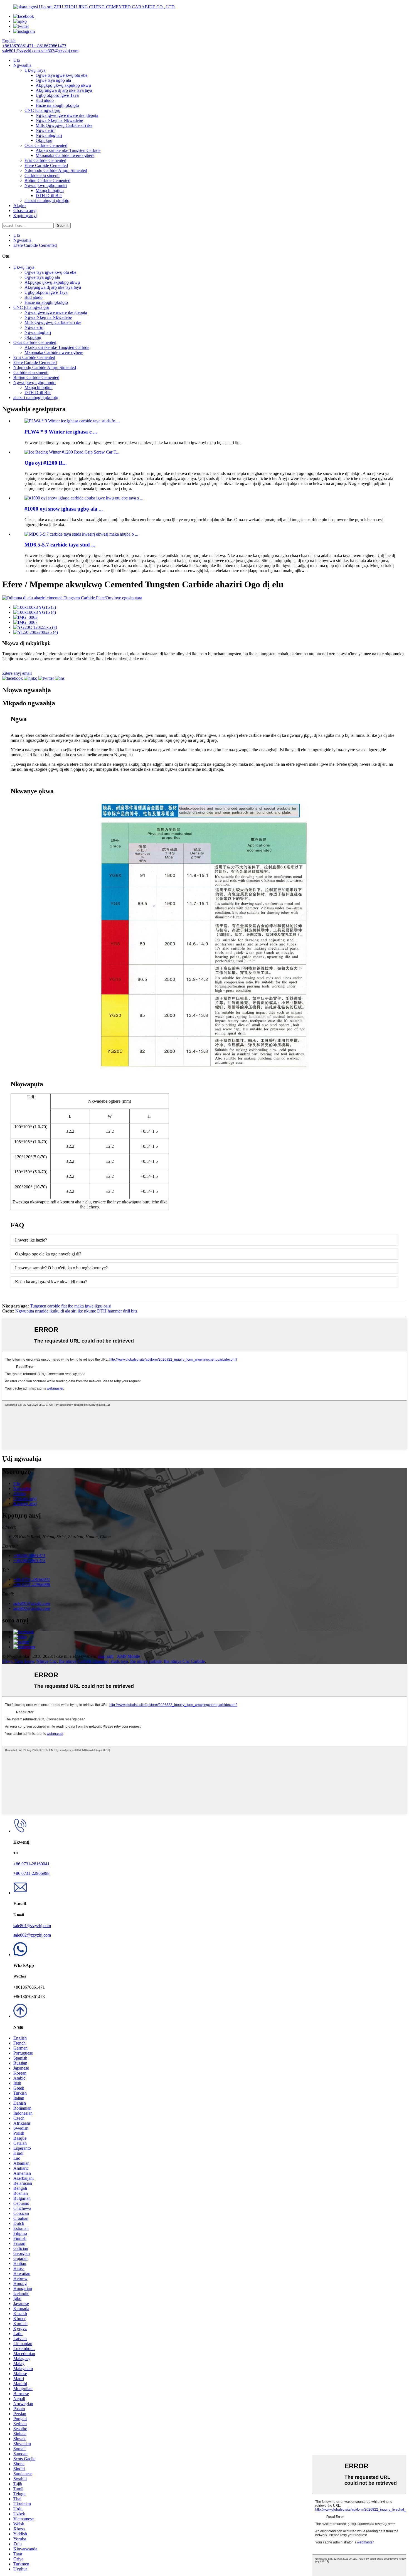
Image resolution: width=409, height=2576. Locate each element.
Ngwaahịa (22, 65)
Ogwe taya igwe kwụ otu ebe (61, 75)
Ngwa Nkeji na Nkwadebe (59, 120)
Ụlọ (17, 60)
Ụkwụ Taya (35, 70)
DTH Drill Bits (49, 195)
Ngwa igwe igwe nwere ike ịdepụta (67, 115)
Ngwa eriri (45, 130)
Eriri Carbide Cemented (45, 160)
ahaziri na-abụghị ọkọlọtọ (47, 200)
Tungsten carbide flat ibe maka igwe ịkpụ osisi (71, 1306)
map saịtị (106, 1656)
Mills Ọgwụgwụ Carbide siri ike (64, 125)
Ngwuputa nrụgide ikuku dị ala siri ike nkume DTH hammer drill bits (76, 1311)
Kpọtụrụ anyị (25, 216)
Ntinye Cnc (47, 1661)
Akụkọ (19, 205)
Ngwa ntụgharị (49, 135)
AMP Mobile (128, 1656)
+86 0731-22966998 (31, 1873)
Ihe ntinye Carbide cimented (84, 1661)
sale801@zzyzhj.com (32, 1926)
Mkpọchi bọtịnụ (50, 190)
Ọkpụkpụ (44, 140)
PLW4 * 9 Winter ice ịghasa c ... (61, 432)
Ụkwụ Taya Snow (18, 1661)
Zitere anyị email (17, 673)
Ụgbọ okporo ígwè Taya (57, 95)
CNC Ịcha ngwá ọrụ (42, 110)
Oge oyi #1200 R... (46, 463)
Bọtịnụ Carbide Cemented (47, 180)
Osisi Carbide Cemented (46, 145)
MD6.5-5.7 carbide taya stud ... (60, 545)
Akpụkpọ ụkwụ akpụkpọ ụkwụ (63, 85)
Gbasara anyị (25, 210)
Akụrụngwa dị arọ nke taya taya (64, 90)
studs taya (119, 1661)
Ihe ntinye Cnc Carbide (184, 1661)
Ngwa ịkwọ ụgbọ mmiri (46, 185)
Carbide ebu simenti (42, 175)
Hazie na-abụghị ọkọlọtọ (57, 105)
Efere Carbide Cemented (46, 165)
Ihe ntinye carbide (146, 1661)
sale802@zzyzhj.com (32, 1935)
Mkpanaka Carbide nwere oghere (65, 155)
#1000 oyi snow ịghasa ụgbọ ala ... (64, 509)
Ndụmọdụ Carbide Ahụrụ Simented (56, 170)
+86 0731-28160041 (31, 1864)
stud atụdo (45, 100)
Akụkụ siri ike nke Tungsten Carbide (68, 150)
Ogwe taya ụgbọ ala (53, 80)
